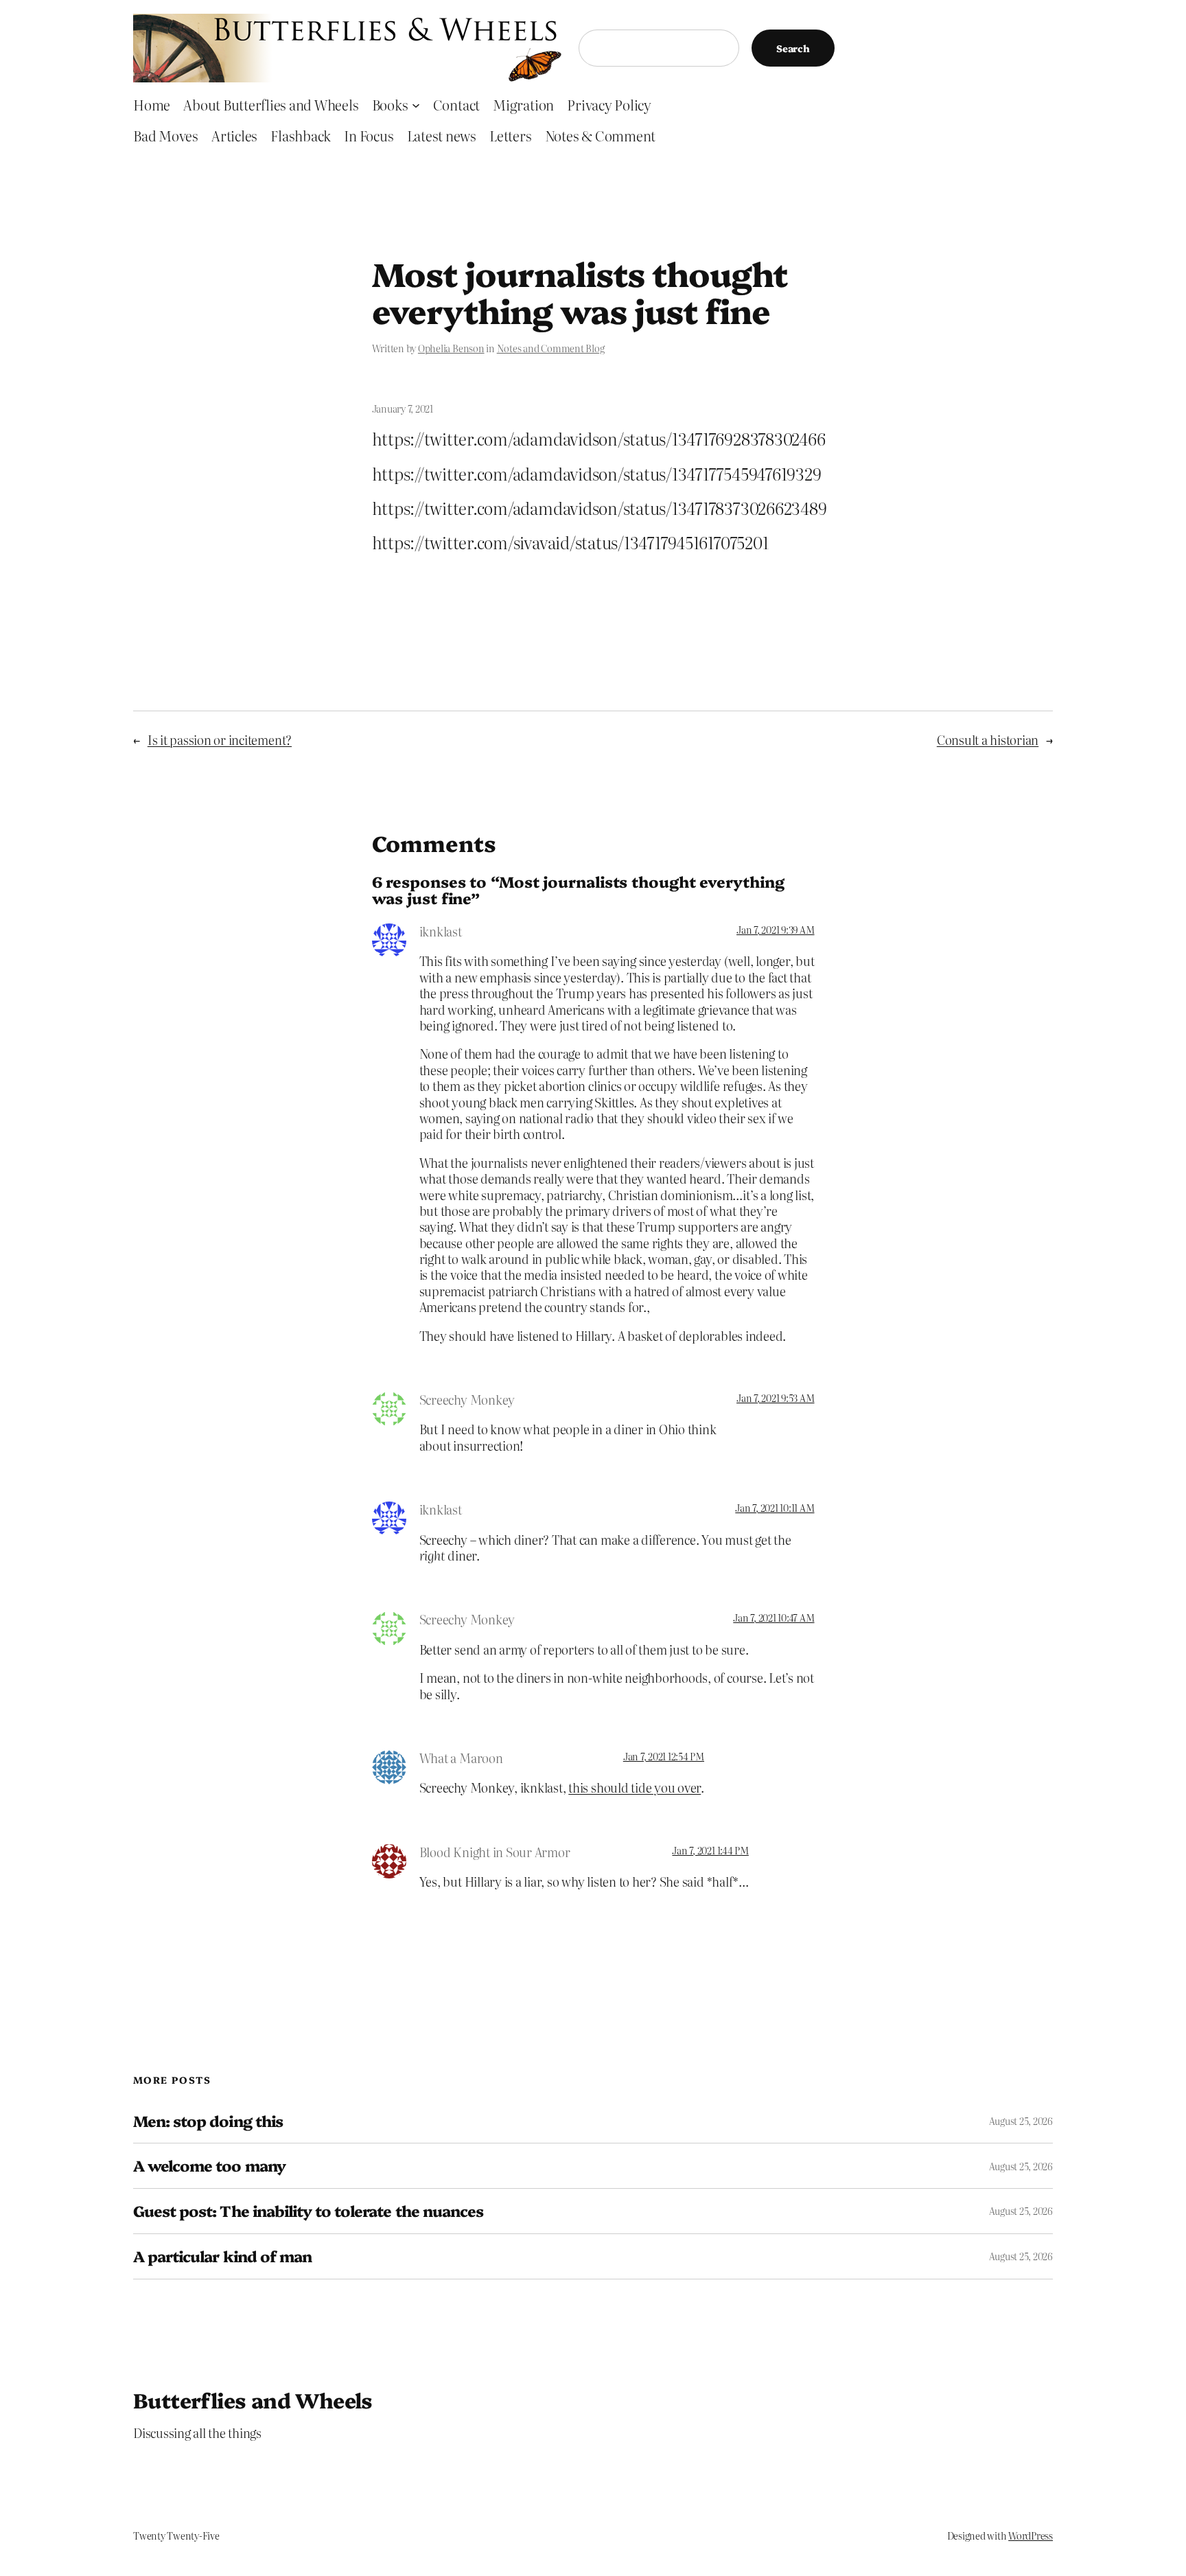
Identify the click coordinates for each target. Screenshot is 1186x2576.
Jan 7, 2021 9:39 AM (775, 930)
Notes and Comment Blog (551, 348)
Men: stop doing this (208, 2121)
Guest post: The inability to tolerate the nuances (308, 2211)
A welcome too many (209, 2166)
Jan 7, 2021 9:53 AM (775, 1398)
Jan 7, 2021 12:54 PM (664, 1756)
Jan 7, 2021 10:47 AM (774, 1618)
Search (793, 48)
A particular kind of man (222, 2256)
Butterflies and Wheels (253, 2400)
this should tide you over (635, 1787)
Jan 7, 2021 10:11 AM (775, 1508)
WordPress (1031, 2535)
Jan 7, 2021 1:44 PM (710, 1850)
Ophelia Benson (451, 348)
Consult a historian (988, 740)
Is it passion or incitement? (220, 740)
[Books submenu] (416, 104)
